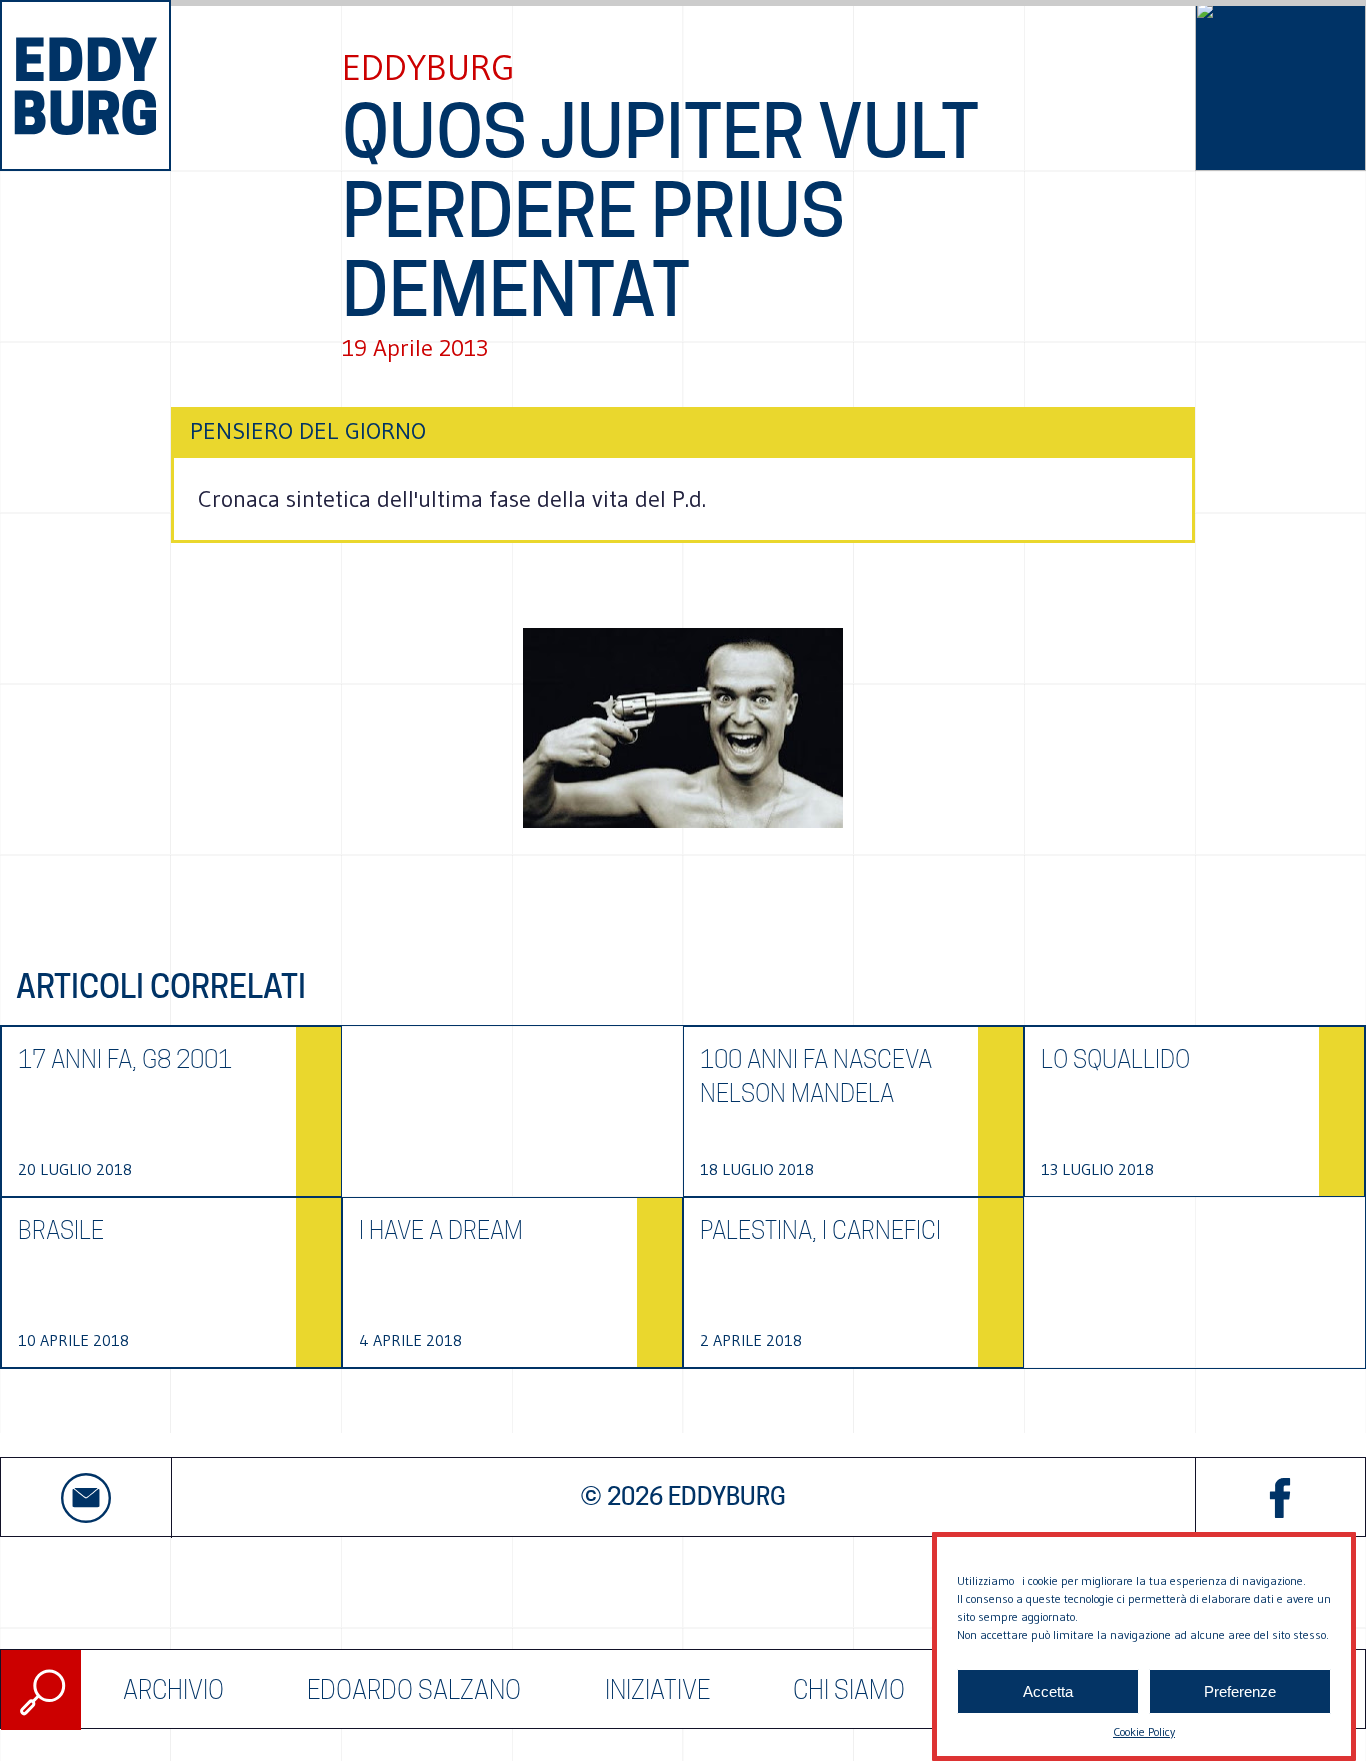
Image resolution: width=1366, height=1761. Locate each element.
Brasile (61, 1230)
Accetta (1048, 1691)
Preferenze (1240, 1691)
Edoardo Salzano (414, 1690)
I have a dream (441, 1230)
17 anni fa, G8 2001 (125, 1059)
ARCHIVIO (173, 1690)
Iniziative (657, 1690)
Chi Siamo (849, 1690)
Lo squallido (1115, 1059)
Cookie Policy (1144, 1731)
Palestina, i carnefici (820, 1230)
